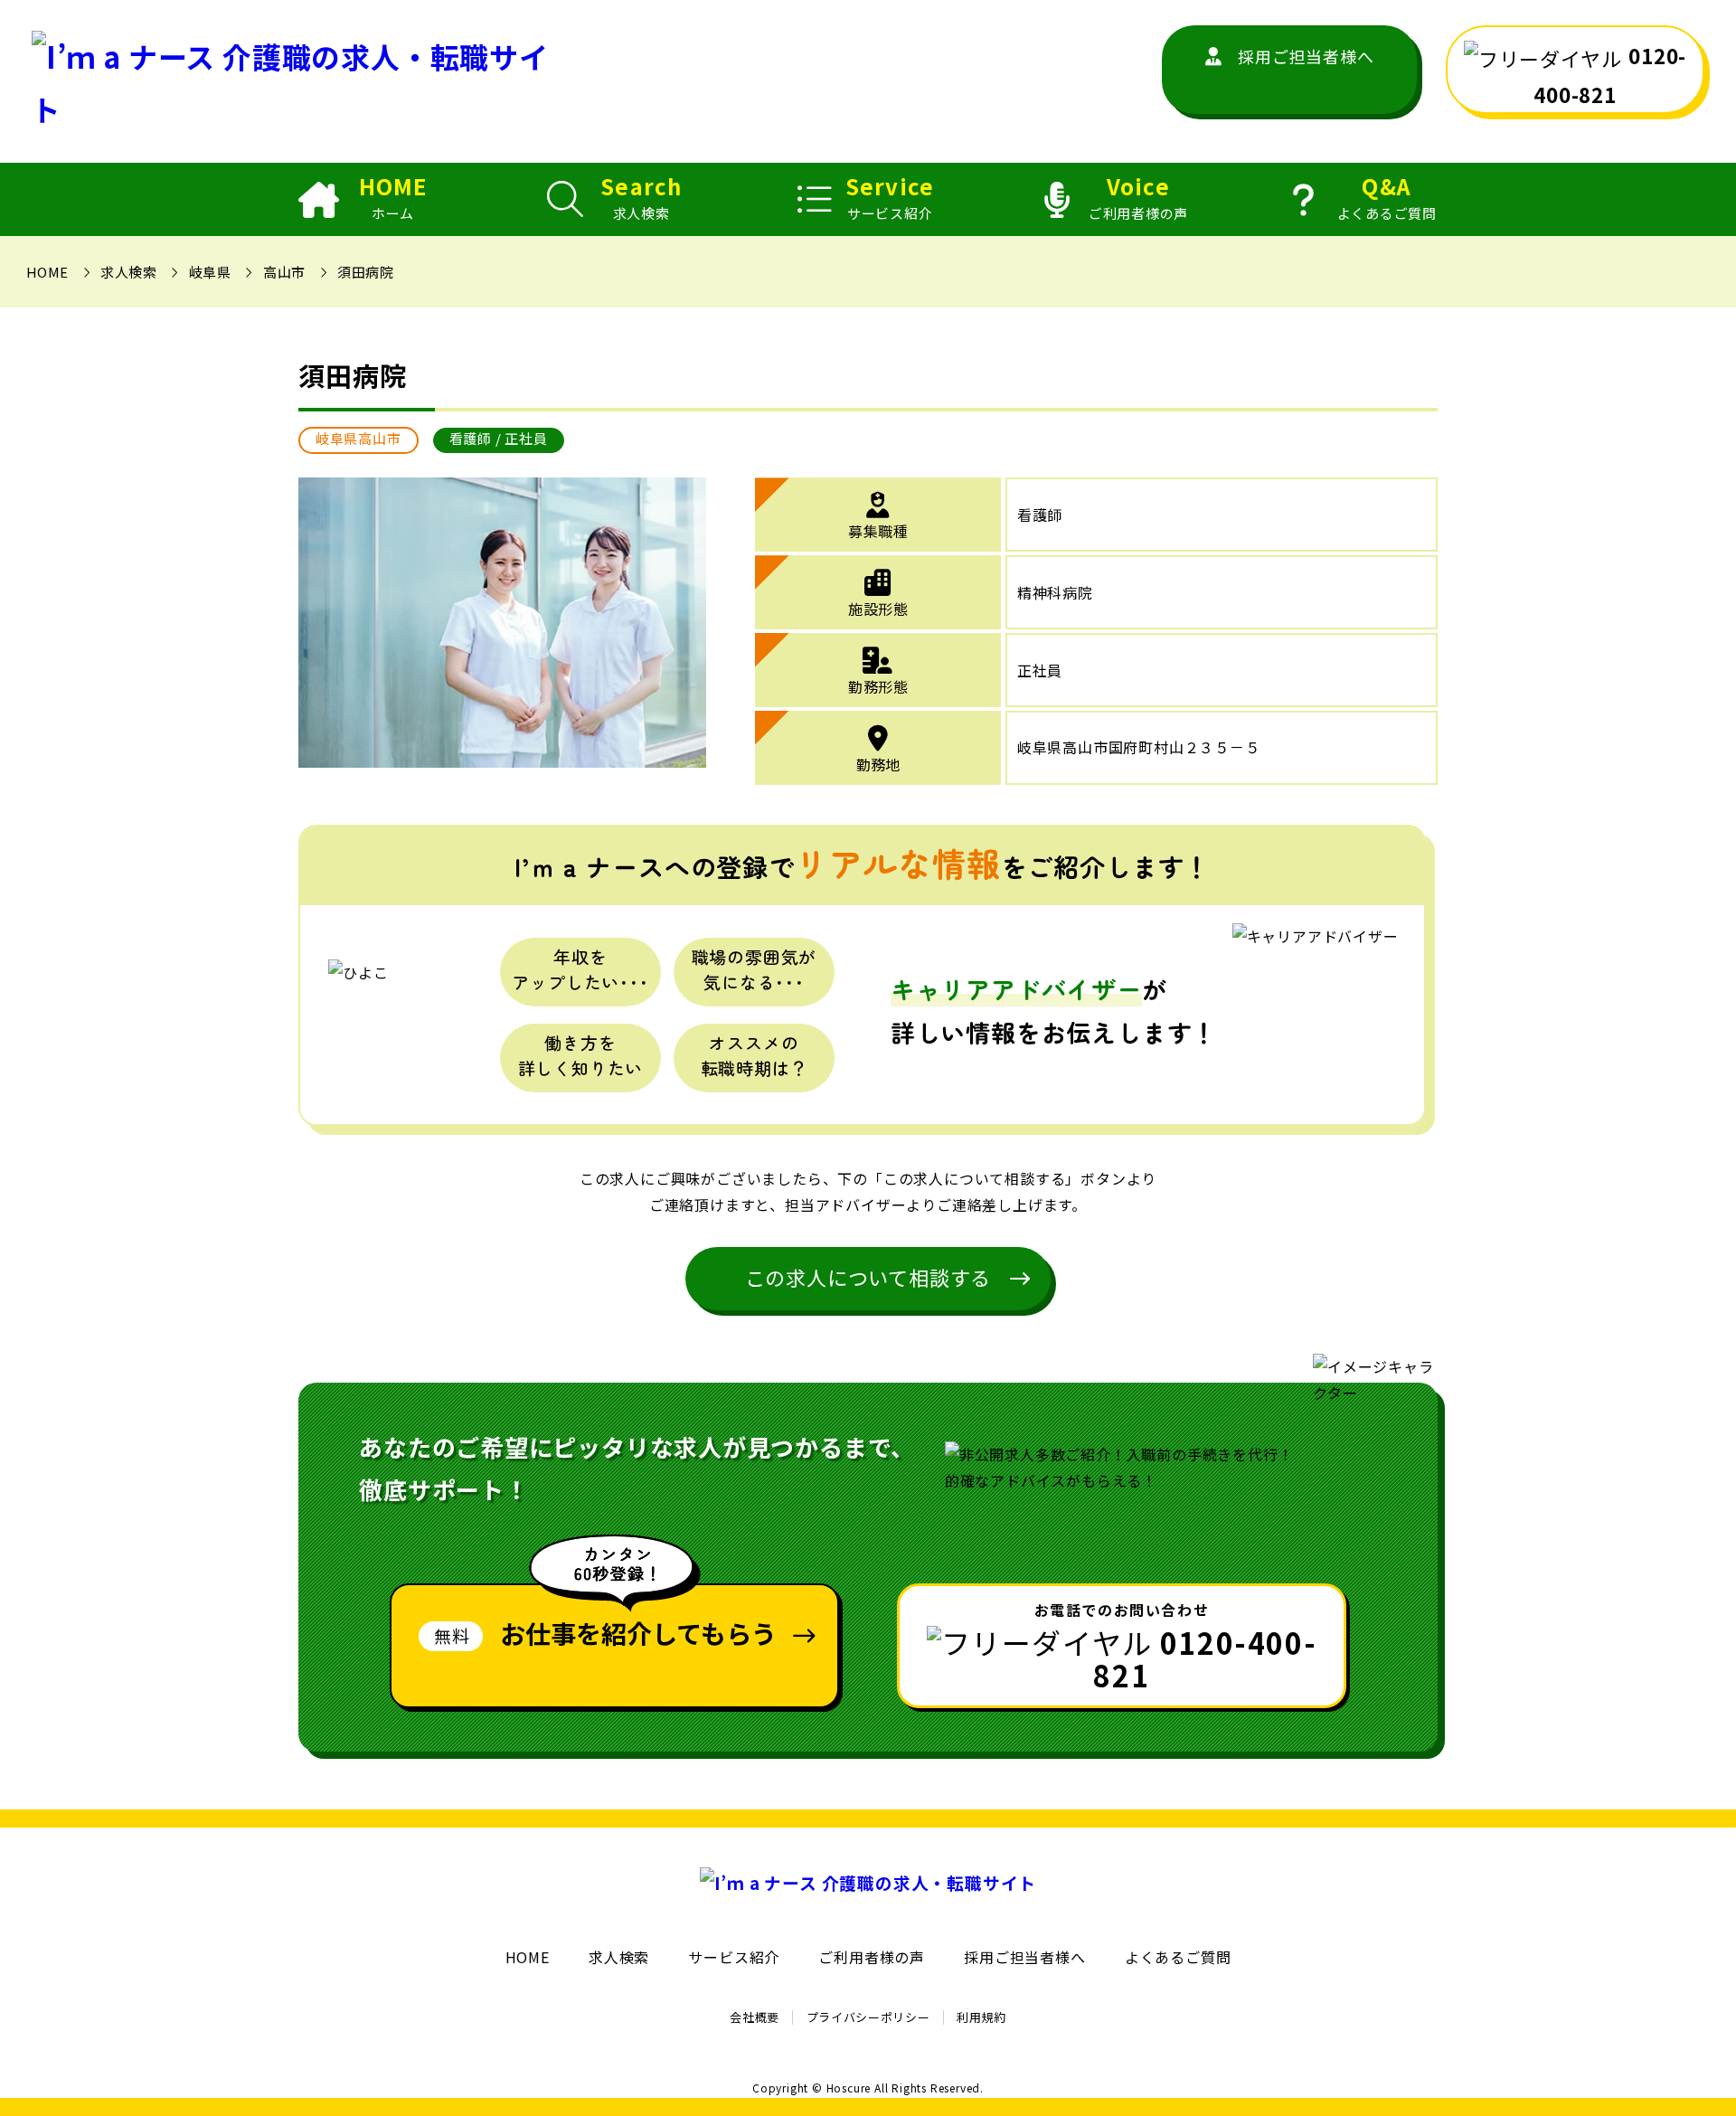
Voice (1138, 198)
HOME (393, 198)
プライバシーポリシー (868, 2017)
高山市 (284, 272)
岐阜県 (210, 272)
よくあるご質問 (1178, 1957)
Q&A (1387, 198)
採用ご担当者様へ (1306, 56)
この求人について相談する (868, 1277)
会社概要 (755, 2017)
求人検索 (128, 272)
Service (890, 198)
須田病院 (365, 272)
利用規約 (981, 2017)
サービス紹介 (734, 1957)
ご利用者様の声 (872, 1957)
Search (641, 198)
